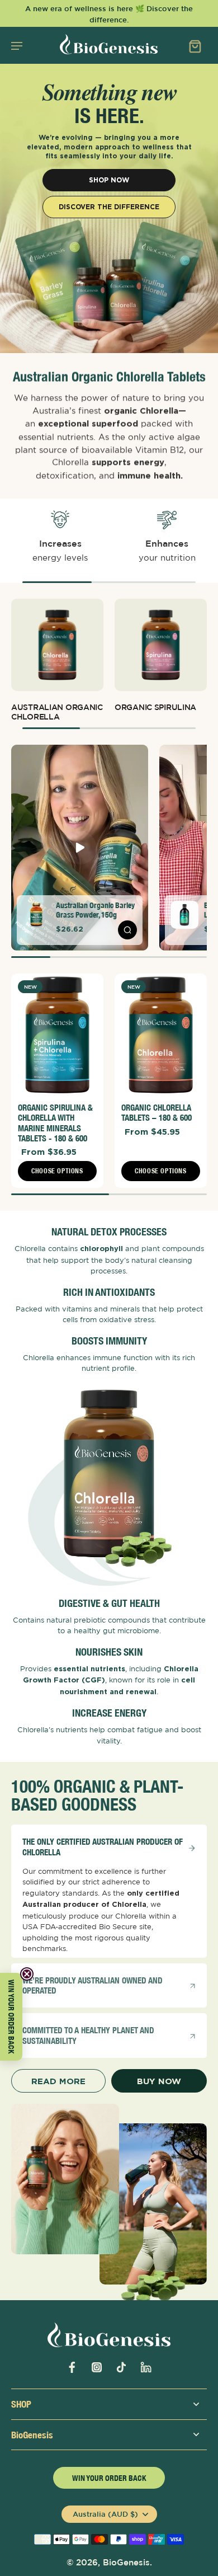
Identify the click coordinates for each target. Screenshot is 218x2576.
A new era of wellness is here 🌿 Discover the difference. (109, 14)
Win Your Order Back (109, 2478)
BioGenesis (126, 2562)
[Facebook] (72, 2367)
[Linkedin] (146, 2367)
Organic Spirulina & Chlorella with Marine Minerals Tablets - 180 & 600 (55, 1123)
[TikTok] (121, 2367)
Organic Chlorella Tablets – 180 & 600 (157, 1113)
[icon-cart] (195, 45)
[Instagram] (97, 2367)
